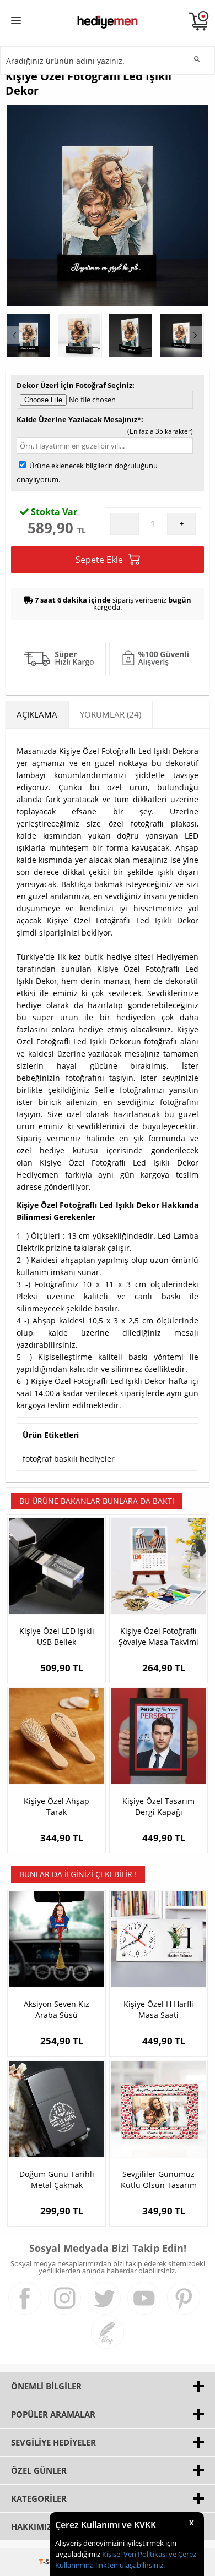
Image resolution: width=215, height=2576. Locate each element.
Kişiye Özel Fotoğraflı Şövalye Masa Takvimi (158, 1636)
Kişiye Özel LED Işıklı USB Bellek (57, 1636)
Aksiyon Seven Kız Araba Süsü (57, 2009)
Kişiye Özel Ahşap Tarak (57, 1806)
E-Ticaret (74, 2562)
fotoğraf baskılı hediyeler (69, 1459)
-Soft (50, 2562)
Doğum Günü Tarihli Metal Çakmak (57, 2180)
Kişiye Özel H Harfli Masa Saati (158, 2009)
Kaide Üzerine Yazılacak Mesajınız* (79, 419)
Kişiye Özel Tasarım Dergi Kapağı (158, 1806)
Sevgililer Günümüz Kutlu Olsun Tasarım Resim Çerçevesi (159, 2180)
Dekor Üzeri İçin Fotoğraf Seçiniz (74, 385)
